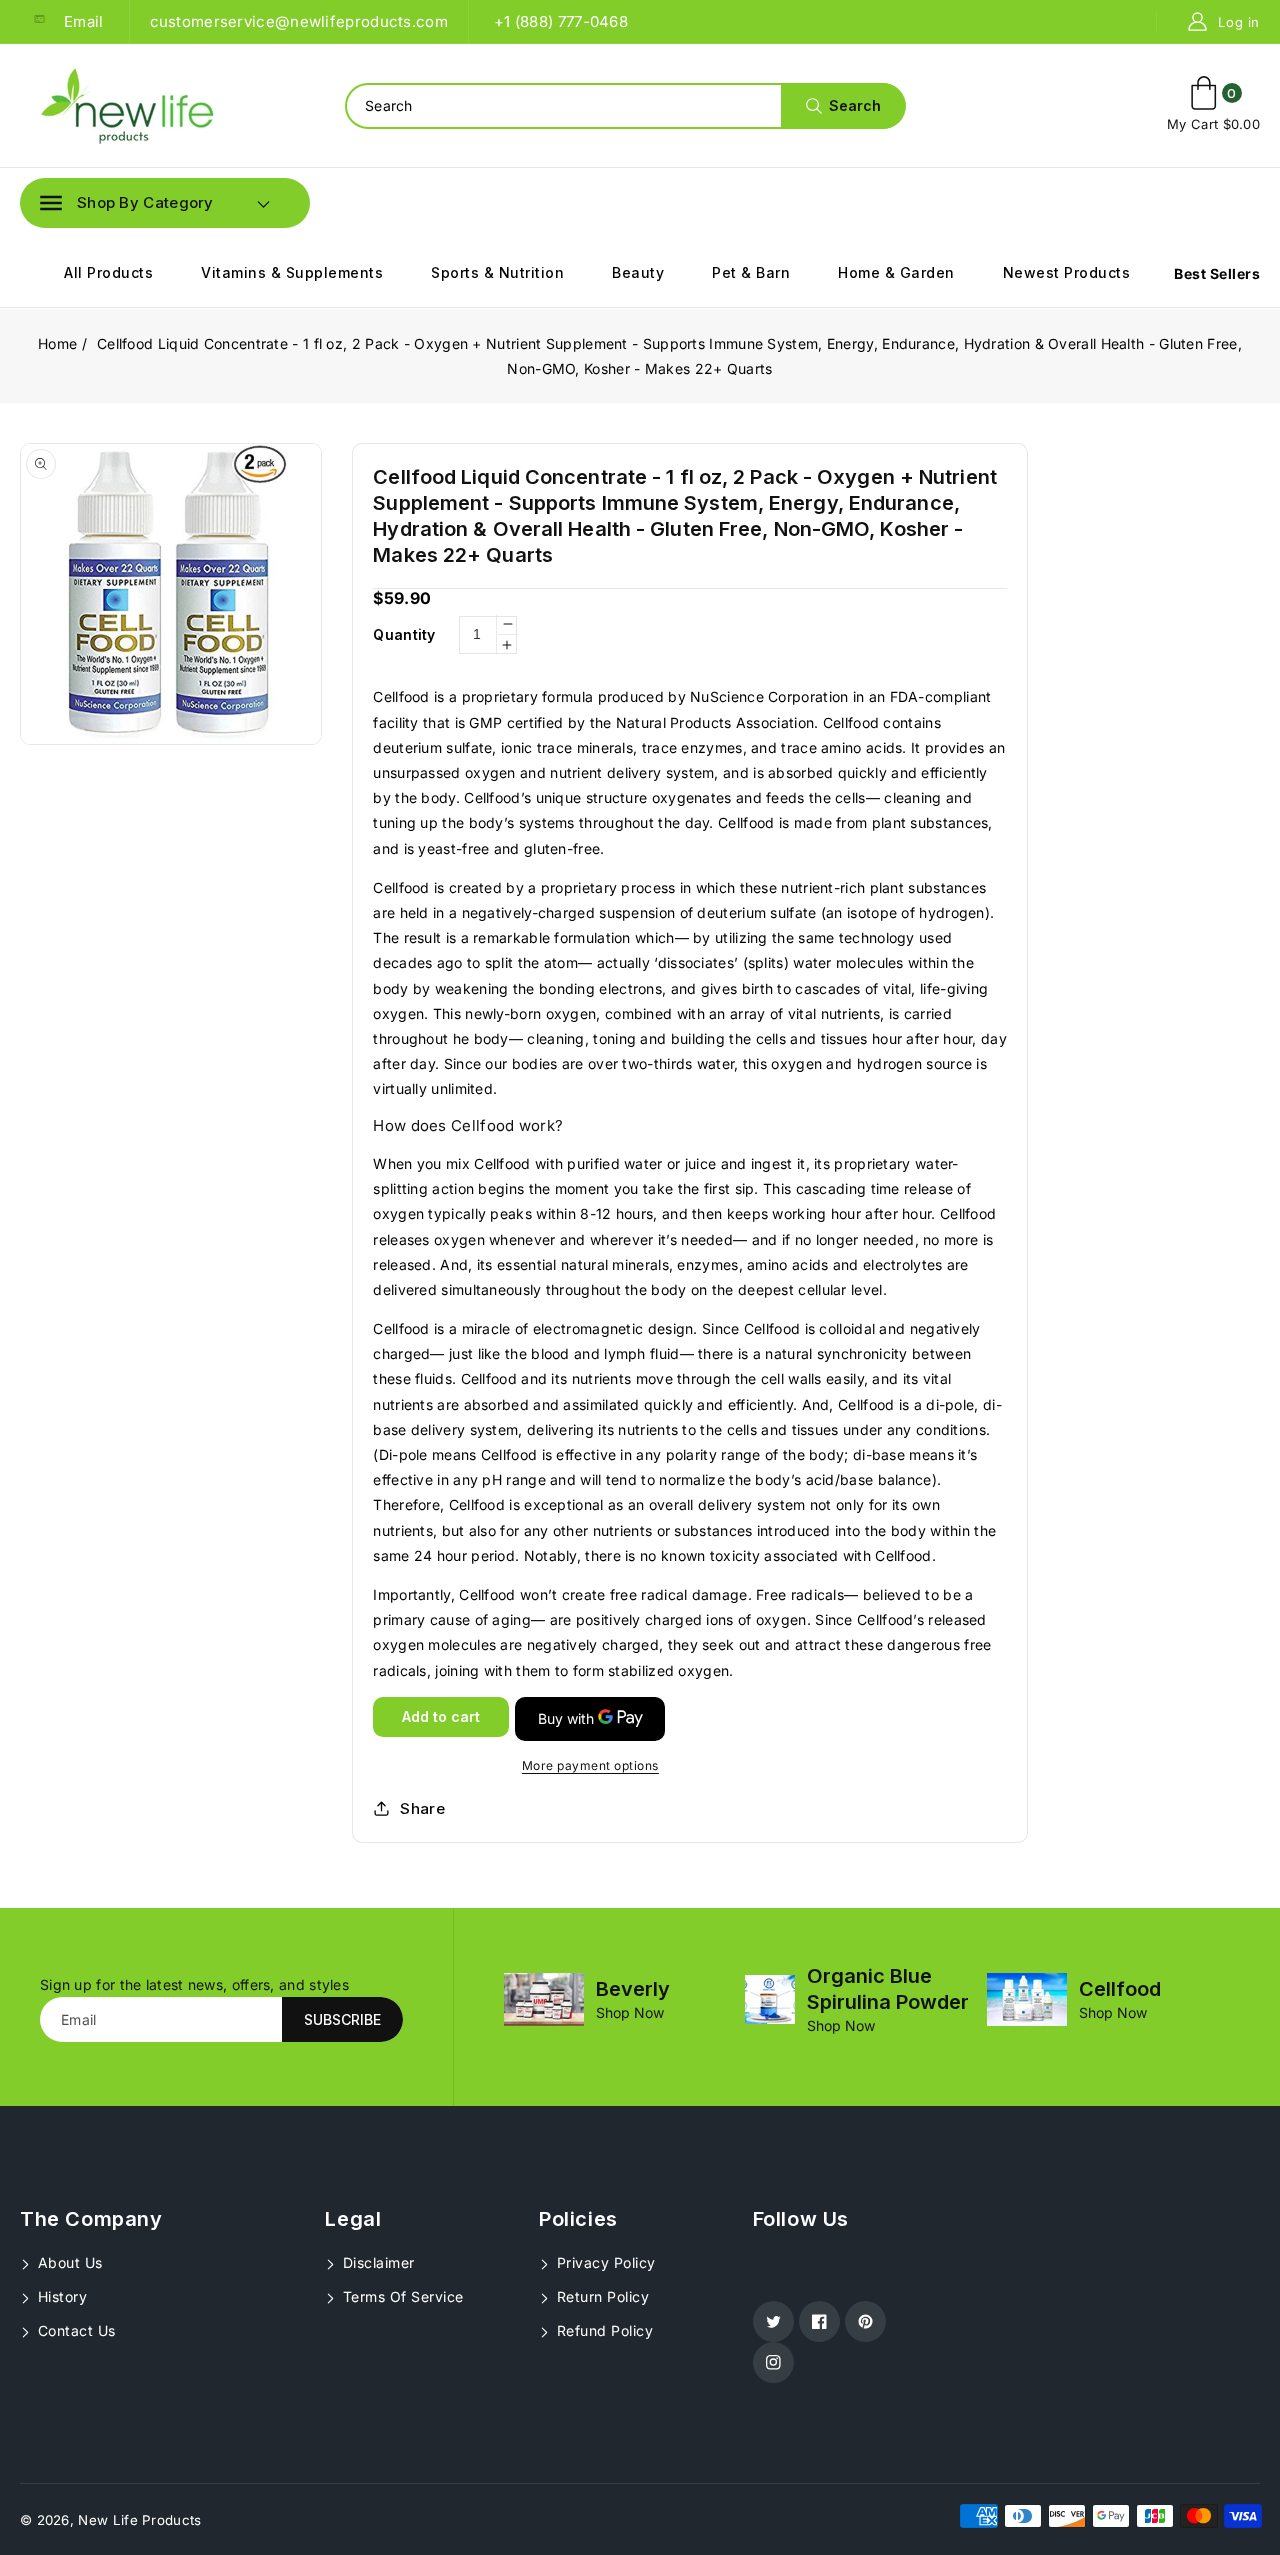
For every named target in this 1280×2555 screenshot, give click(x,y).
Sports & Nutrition (497, 272)
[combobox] (625, 106)
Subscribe (342, 2019)
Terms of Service (401, 2296)
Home (57, 343)
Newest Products (1067, 272)
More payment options (590, 1765)
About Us (68, 2262)
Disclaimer (376, 2262)
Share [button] (422, 1808)
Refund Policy (602, 2330)
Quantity (404, 634)
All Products (108, 272)
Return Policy (600, 2296)
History (60, 2296)
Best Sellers (1217, 273)
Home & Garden (896, 272)
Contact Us (74, 2330)
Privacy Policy (604, 2262)
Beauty (638, 272)
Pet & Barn (751, 272)
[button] (127, 203)
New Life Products (139, 2520)
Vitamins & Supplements (292, 272)
